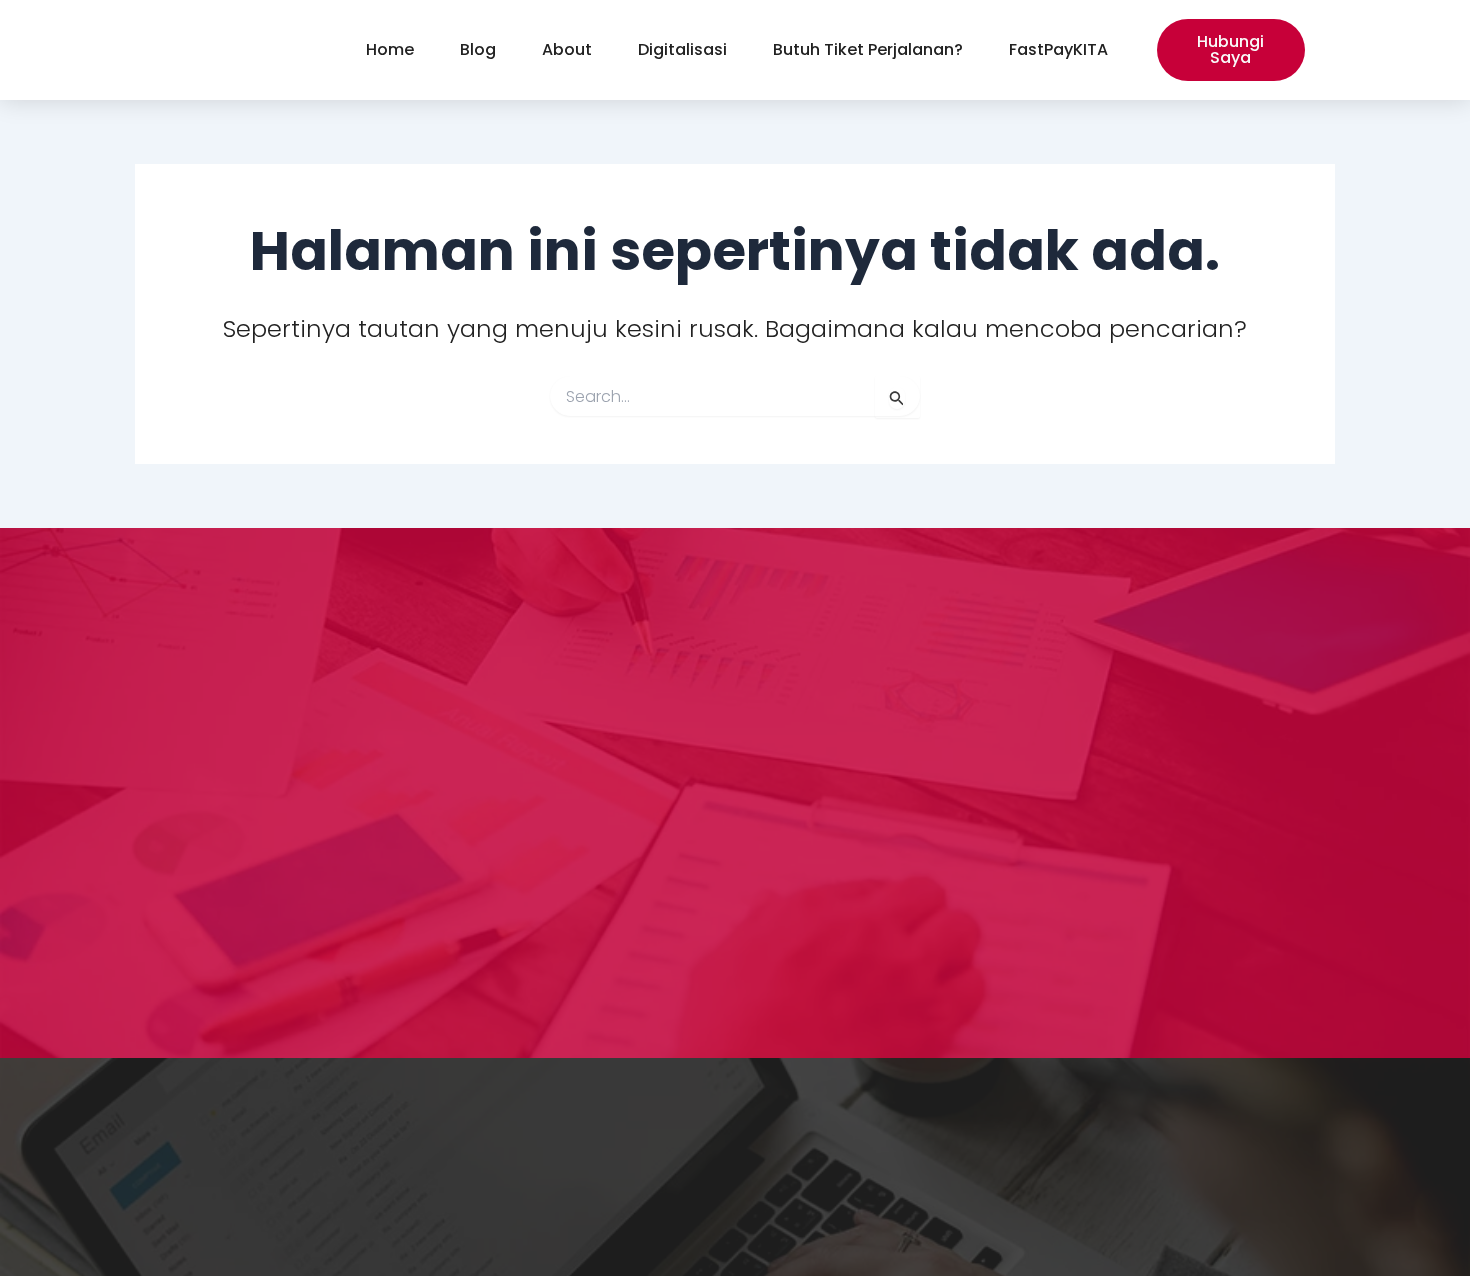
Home (390, 49)
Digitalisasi (682, 49)
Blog (478, 49)
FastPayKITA (1058, 49)
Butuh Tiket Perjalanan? (868, 49)
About (567, 49)
